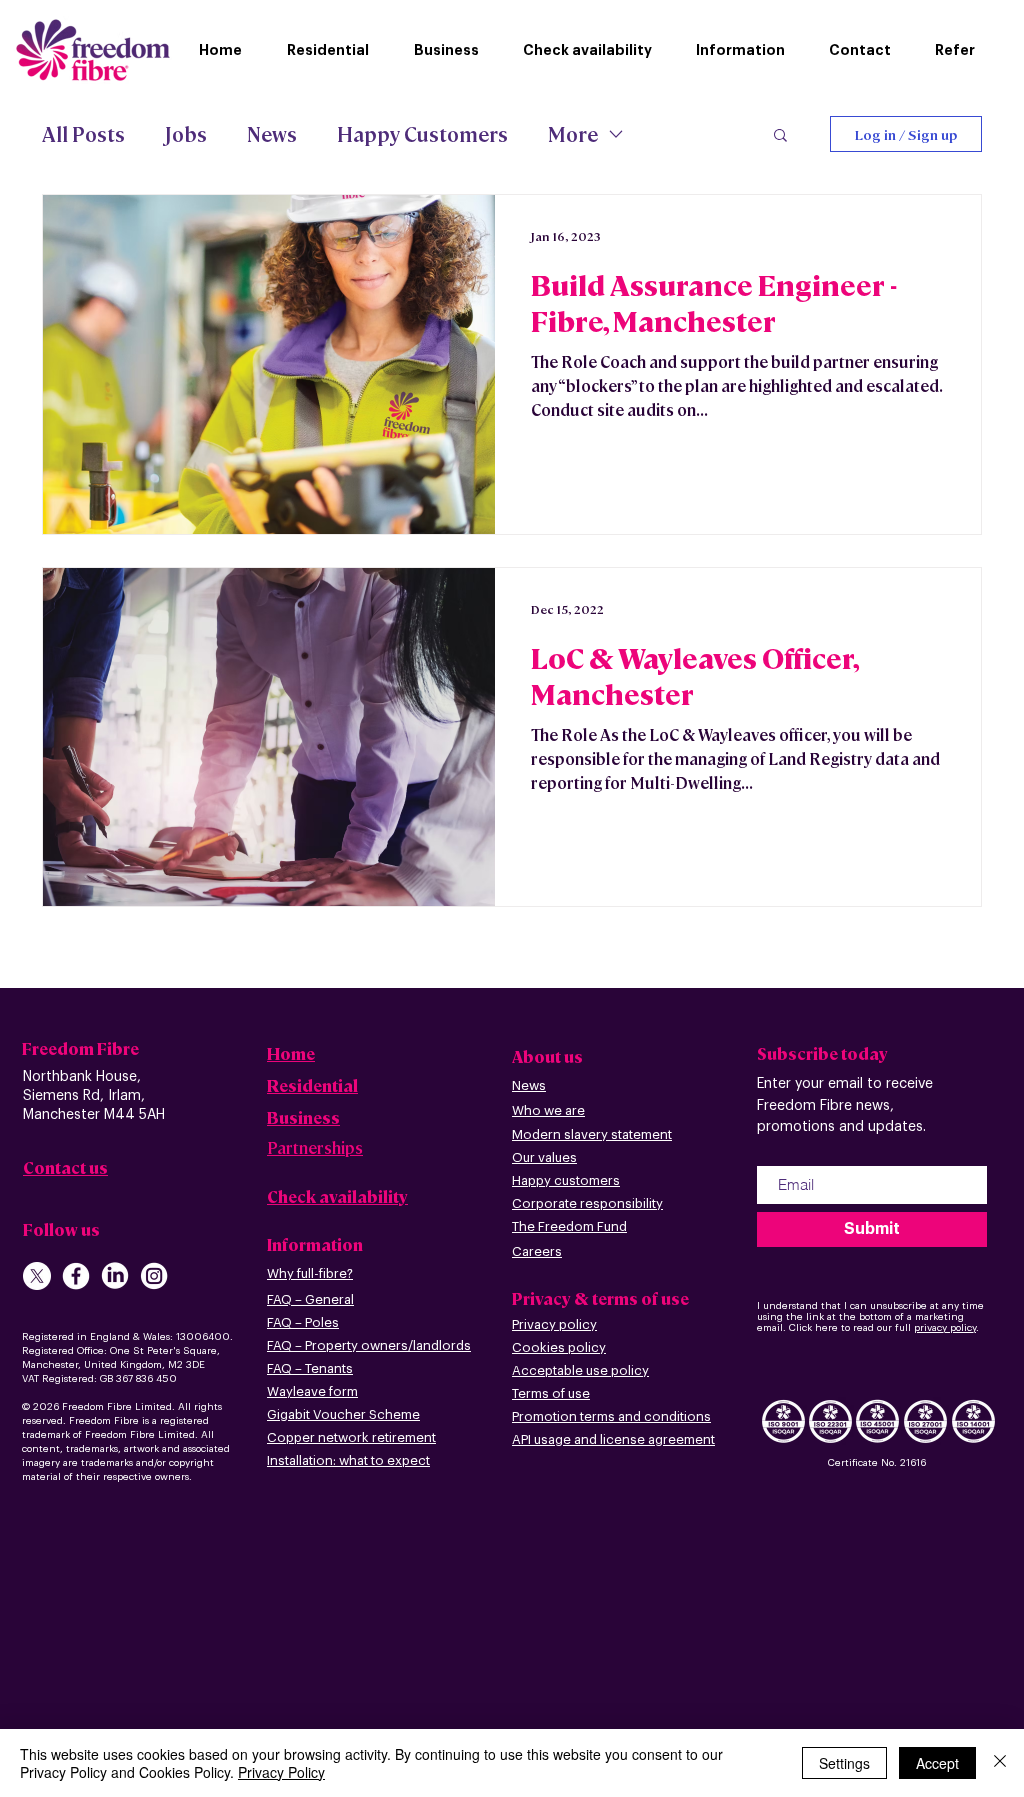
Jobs (186, 133)
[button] (747, 50)
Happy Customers (422, 133)
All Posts (83, 133)
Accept (937, 1763)
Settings (844, 1763)
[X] (37, 1276)
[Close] (1000, 1763)
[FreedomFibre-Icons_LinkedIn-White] (115, 1276)
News (272, 133)
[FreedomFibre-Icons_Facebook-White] (76, 1276)
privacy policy (945, 1328)
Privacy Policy (281, 1772)
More (573, 133)
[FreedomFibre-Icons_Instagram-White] (154, 1276)
